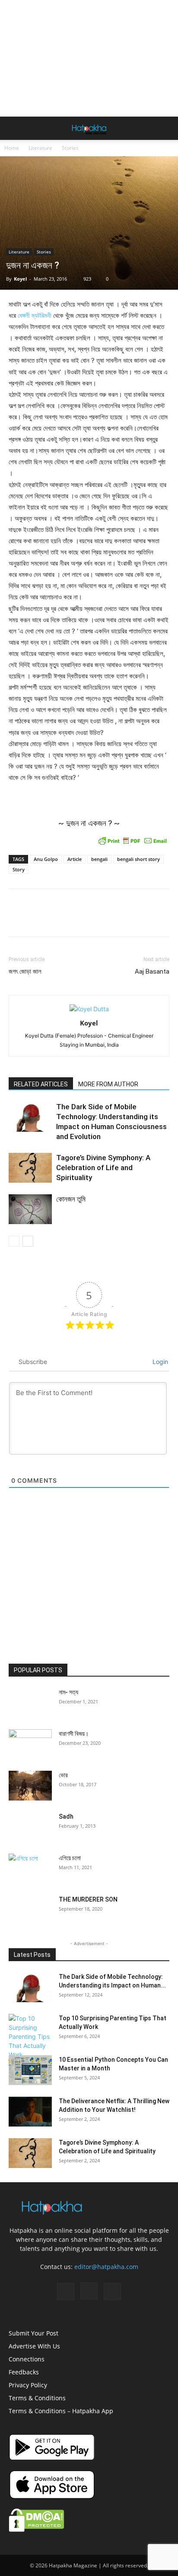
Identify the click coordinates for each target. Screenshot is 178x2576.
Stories (70, 148)
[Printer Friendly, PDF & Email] (133, 841)
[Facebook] (66, 2291)
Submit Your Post (33, 2333)
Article (75, 859)
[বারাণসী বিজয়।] (30, 1744)
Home (12, 148)
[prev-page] (14, 1241)
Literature (40, 148)
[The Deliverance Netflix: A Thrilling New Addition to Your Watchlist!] (30, 2112)
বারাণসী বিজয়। (74, 1734)
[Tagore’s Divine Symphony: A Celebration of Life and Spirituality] (30, 1168)
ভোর (63, 1775)
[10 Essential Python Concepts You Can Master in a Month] (30, 2070)
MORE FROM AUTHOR (108, 1084)
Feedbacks (24, 2372)
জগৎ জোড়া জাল (25, 972)
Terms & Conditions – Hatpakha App (61, 2411)
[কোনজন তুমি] (30, 1209)
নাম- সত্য (68, 1692)
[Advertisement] (89, 58)
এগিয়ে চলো (70, 1858)
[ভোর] (30, 1786)
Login (159, 1362)
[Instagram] (89, 2291)
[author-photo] (89, 1009)
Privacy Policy (28, 2385)
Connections (27, 2359)
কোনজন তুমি (71, 1199)
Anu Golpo (46, 859)
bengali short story (138, 859)
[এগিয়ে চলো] (30, 1867)
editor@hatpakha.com (106, 2267)
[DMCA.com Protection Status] (37, 2530)
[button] (15, 128)
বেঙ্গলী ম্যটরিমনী (35, 315)
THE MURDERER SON (88, 1899)
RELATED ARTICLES (41, 1084)
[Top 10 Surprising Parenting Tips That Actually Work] (30, 2036)
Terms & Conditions (37, 2398)
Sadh (66, 1816)
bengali (99, 859)
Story (19, 869)
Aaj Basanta (152, 972)
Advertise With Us (34, 2346)
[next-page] (28, 1241)
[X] (112, 2291)
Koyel (20, 279)
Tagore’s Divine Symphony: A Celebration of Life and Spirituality (103, 1168)
